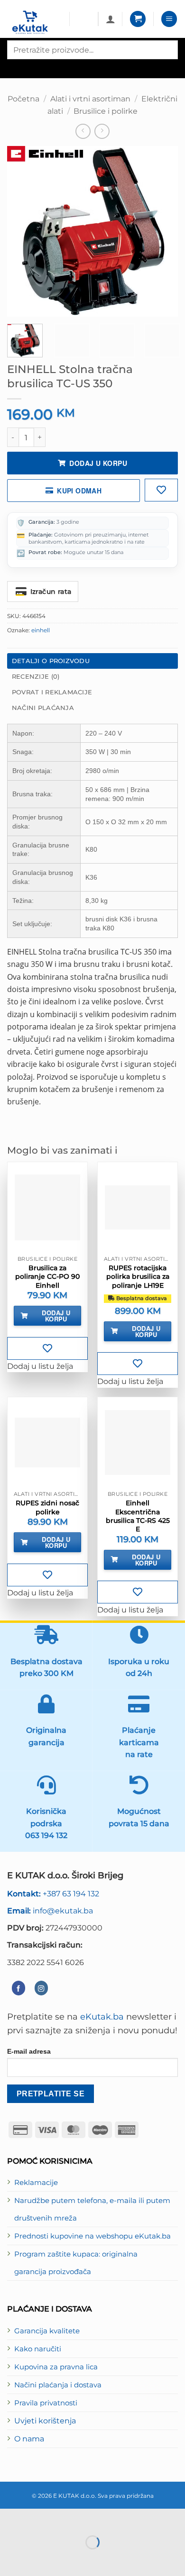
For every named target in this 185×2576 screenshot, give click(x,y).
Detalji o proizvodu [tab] (51, 661)
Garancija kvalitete (47, 2331)
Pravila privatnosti (46, 2403)
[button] (138, 19)
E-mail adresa (29, 2051)
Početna (23, 99)
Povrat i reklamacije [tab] (52, 692)
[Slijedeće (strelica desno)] (38, 2559)
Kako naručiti (38, 2349)
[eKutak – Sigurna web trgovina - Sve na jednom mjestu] (35, 23)
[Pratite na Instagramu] (41, 1988)
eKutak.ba (102, 2016)
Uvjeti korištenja (45, 2421)
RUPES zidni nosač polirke (47, 1507)
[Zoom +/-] (9, 2518)
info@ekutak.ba (50, 1911)
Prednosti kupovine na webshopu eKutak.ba (92, 2236)
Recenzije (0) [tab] (36, 676)
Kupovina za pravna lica (56, 2367)
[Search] (15, 68)
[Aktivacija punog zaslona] (38, 2518)
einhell (41, 630)
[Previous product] (102, 131)
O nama (29, 2439)
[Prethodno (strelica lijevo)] (9, 2559)
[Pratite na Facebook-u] (18, 1988)
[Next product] (83, 131)
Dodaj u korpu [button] (56, 1316)
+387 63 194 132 (53, 1893)
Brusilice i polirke (106, 111)
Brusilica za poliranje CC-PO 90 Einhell (47, 1276)
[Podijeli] (67, 2518)
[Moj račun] (111, 19)
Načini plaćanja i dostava (58, 2385)
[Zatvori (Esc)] (95, 2518)
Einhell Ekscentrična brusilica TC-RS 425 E (138, 1516)
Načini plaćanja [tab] (43, 708)
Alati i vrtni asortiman (90, 99)
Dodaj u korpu (98, 463)
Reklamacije (36, 2183)
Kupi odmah (79, 491)
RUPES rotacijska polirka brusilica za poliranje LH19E (138, 1276)
